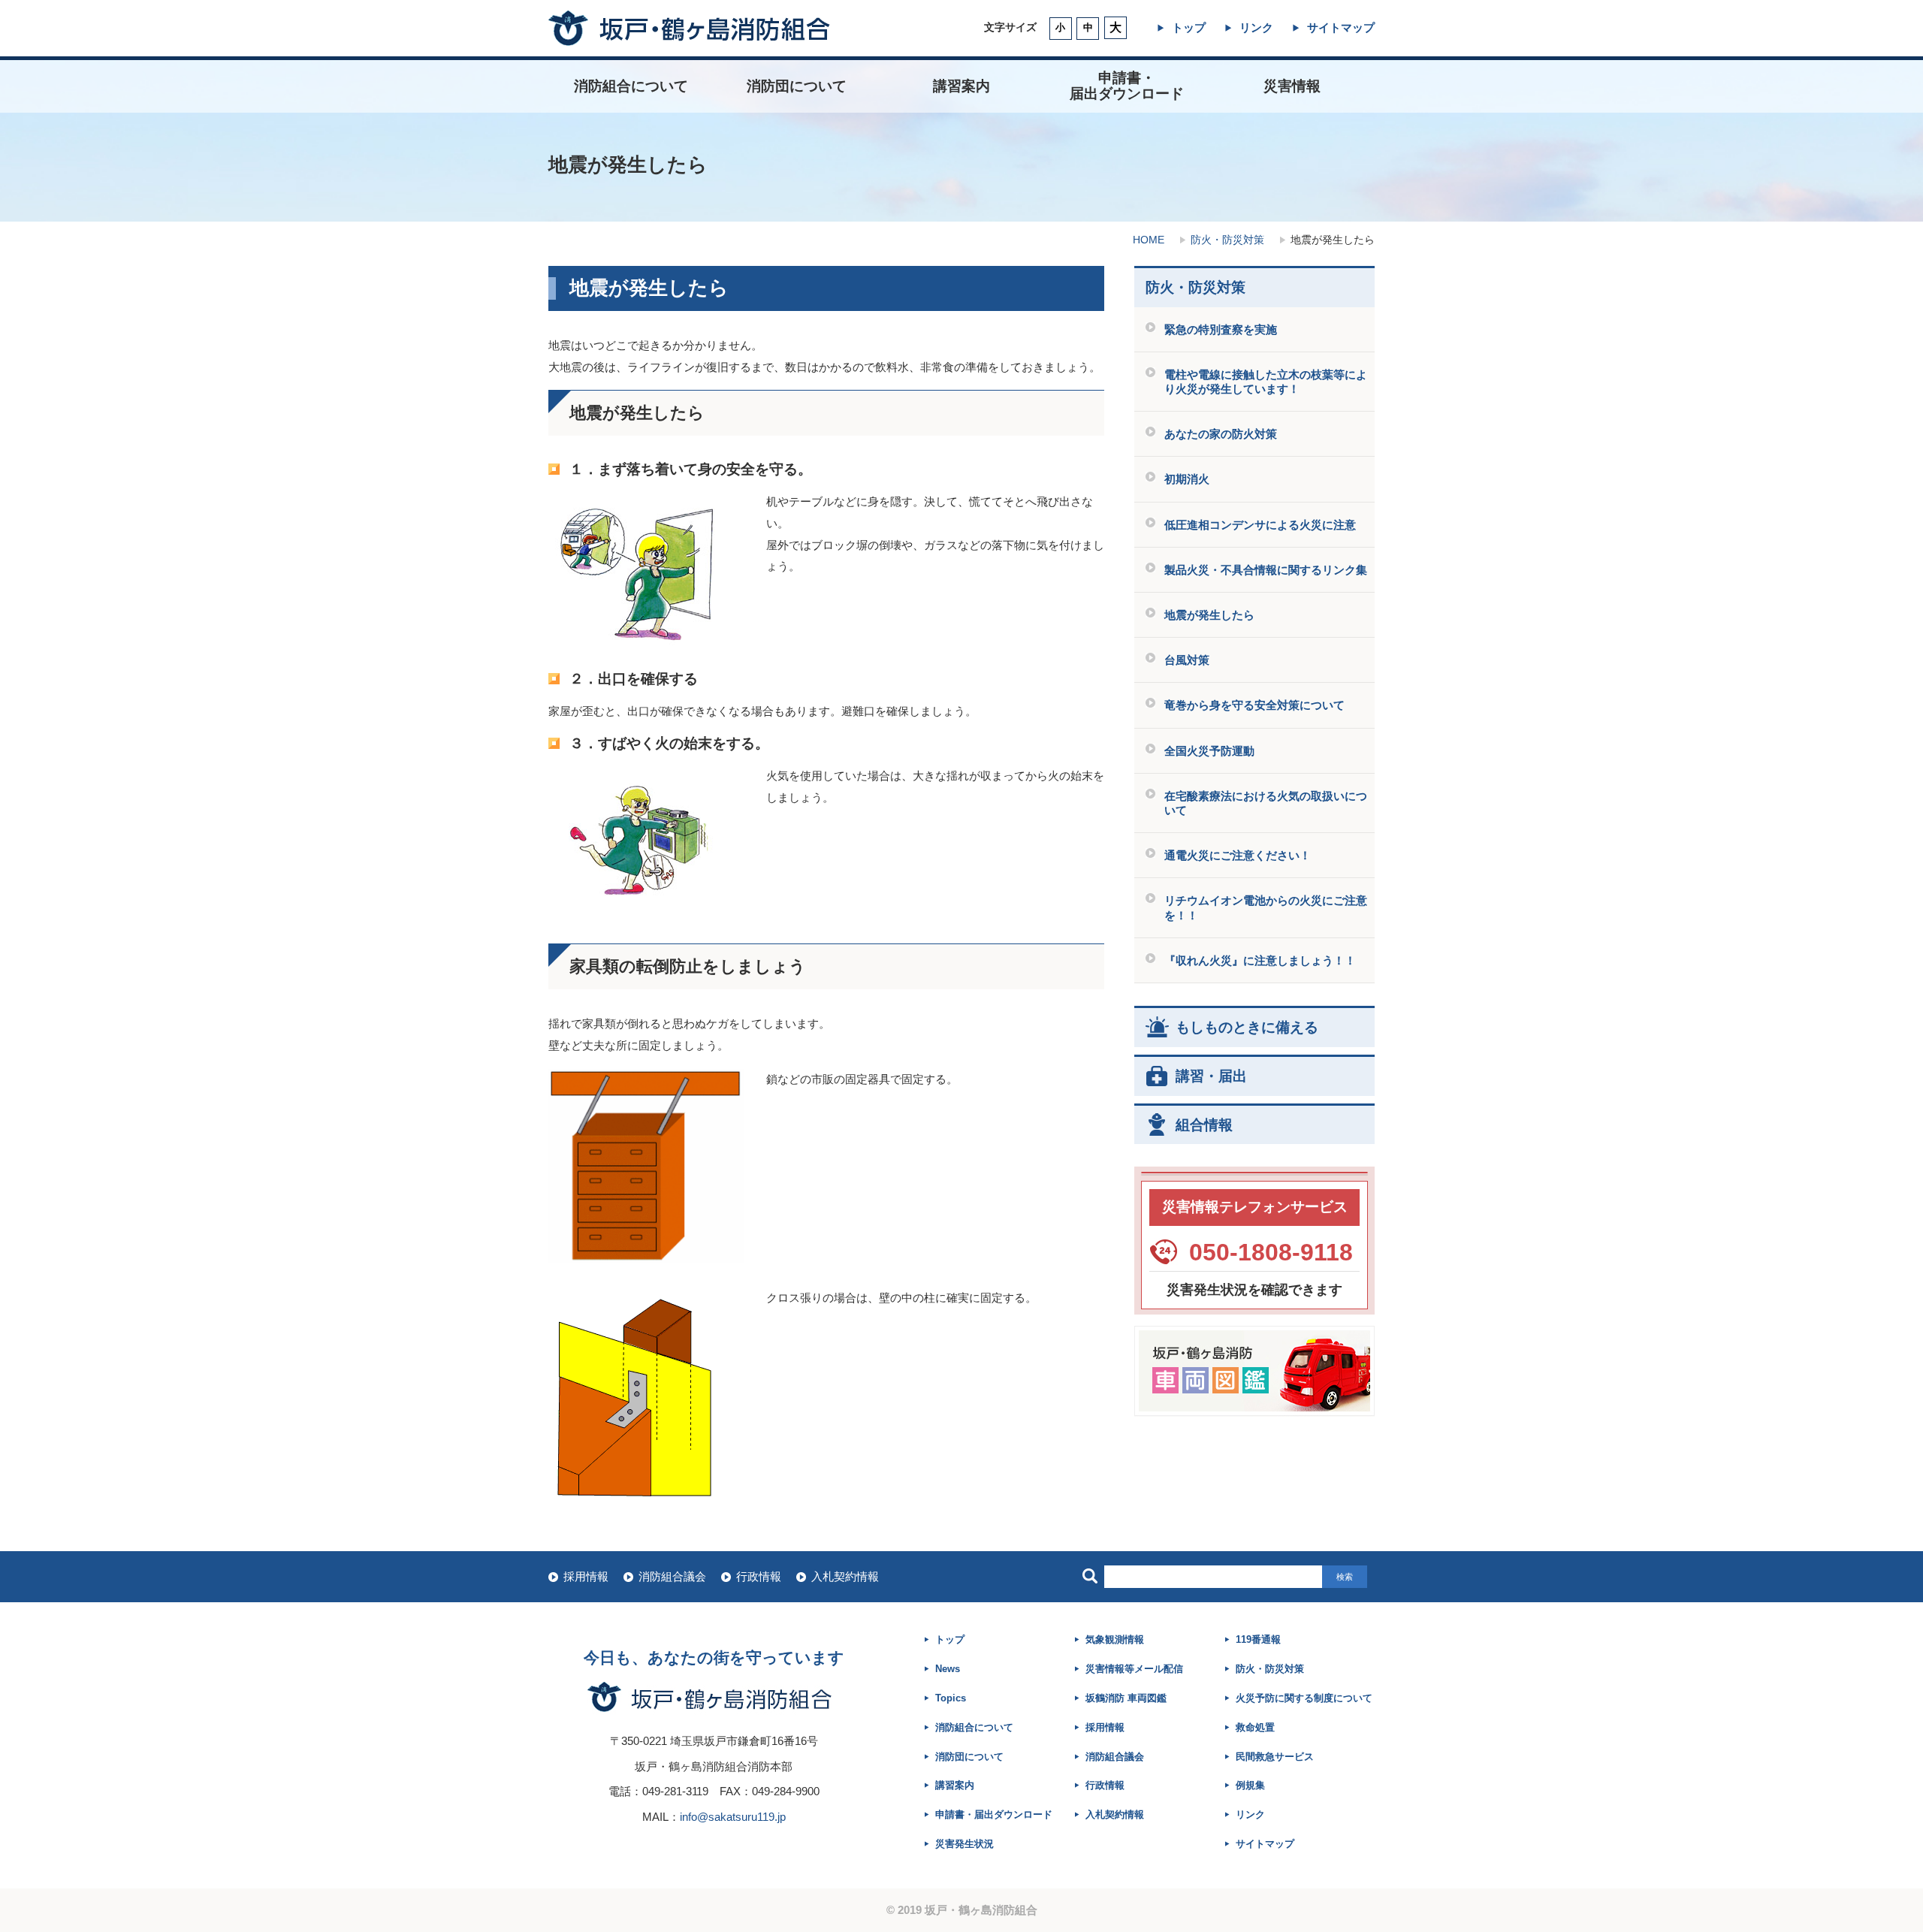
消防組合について (631, 86)
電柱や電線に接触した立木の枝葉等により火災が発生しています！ (1266, 382)
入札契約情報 (845, 1576)
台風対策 (1187, 660)
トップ (1189, 27)
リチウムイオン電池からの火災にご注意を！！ (1266, 907)
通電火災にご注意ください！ (1238, 855)
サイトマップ (1341, 27)
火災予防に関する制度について (1304, 1698)
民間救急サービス (1275, 1757)
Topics (951, 1698)
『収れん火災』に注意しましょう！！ (1260, 960)
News (948, 1669)
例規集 (1250, 1785)
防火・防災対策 (1227, 240)
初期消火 (1187, 479)
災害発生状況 (965, 1844)
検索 (1345, 1577)
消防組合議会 (672, 1576)
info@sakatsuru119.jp (733, 1817)
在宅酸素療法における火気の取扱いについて (1266, 803)
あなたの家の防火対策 (1221, 434)
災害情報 (1292, 86)
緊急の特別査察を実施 (1221, 329)
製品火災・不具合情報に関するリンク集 (1266, 570)
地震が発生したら (1209, 615)
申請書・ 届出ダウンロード (1127, 86)
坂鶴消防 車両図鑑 (1126, 1698)
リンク (1256, 27)
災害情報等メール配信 (1134, 1669)
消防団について (797, 86)
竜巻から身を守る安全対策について (1254, 705)
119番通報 (1258, 1639)
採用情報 (586, 1576)
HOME (1149, 240)
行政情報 (759, 1576)
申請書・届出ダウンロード (994, 1814)
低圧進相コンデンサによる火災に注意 (1260, 525)
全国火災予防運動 (1209, 751)
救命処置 (1255, 1727)
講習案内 (961, 86)
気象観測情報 (1115, 1639)
